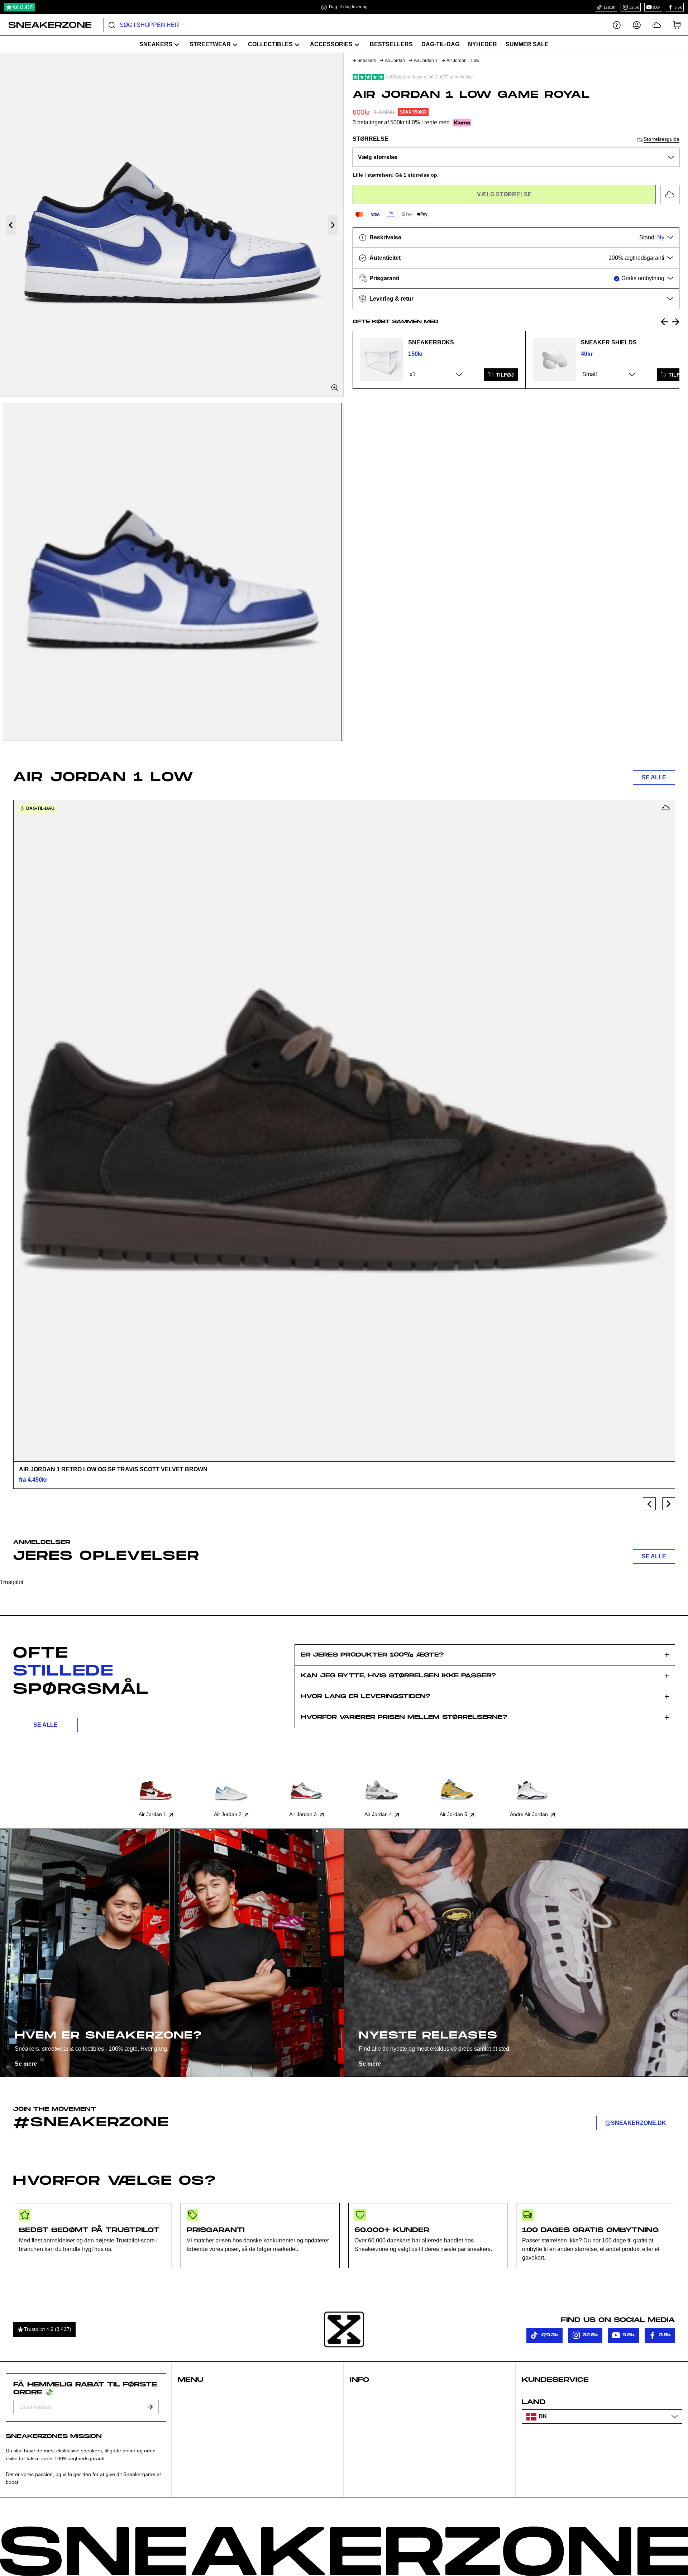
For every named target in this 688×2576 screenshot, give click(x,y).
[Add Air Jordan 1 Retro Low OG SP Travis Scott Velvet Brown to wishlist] (666, 808)
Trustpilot (12, 1582)
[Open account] (637, 25)
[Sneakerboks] (382, 360)
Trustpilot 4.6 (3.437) (48, 2329)
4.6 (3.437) (23, 7)
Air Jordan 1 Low (463, 61)
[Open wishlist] (657, 25)
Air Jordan (395, 61)
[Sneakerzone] (344, 2329)
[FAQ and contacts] (617, 25)
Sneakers (367, 61)
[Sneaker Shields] (554, 360)
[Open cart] (677, 25)
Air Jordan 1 (426, 61)
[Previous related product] (664, 322)
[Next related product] (676, 322)
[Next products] (669, 1504)
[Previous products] (649, 1504)
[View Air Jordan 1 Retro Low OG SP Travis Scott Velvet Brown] (344, 1131)
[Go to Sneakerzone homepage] (46, 25)
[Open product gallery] (172, 225)
